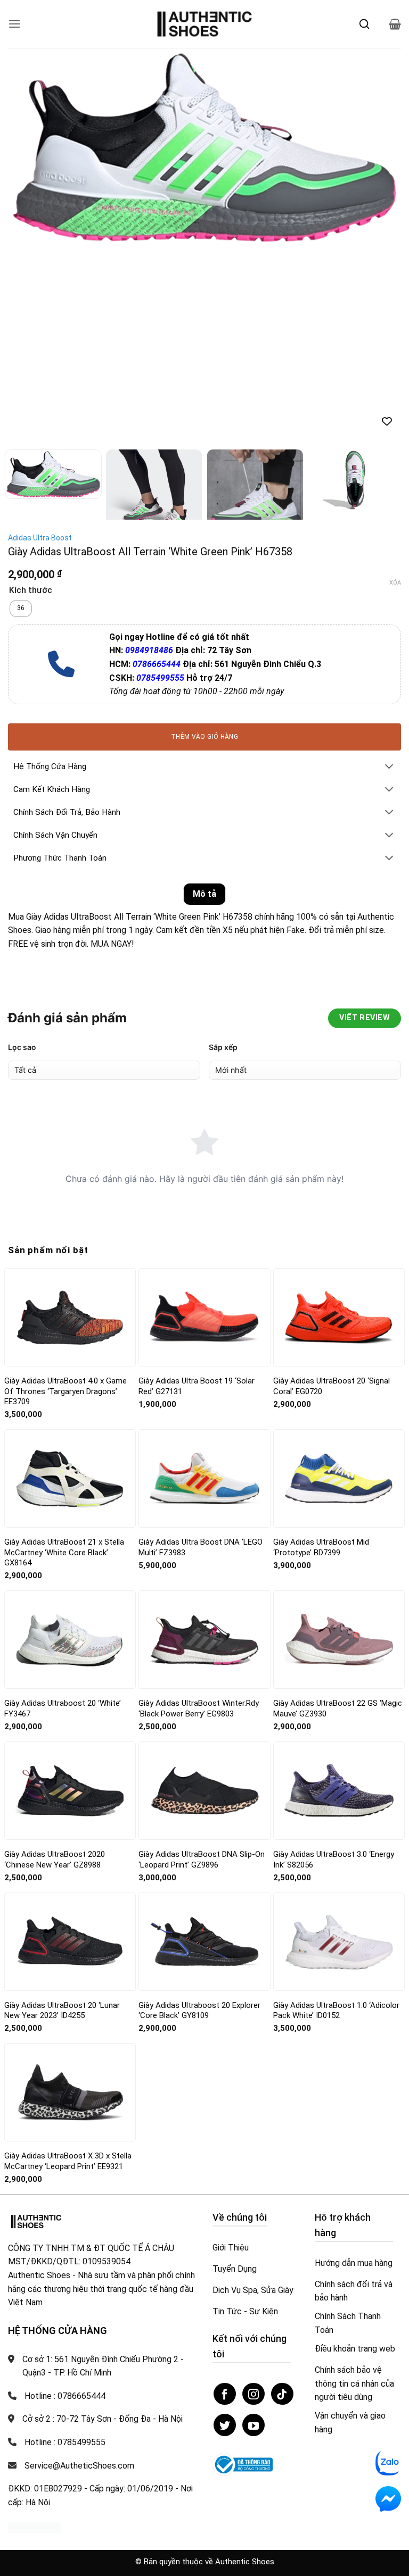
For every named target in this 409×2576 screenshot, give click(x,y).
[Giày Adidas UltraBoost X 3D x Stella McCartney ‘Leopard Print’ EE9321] (70, 2092)
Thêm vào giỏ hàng (204, 737)
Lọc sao (22, 1047)
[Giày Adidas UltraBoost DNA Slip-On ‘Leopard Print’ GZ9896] (204, 1790)
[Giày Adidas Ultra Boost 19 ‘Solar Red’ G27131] (204, 1317)
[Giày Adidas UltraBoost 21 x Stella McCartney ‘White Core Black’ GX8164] (70, 1479)
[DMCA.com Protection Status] (35, 2527)
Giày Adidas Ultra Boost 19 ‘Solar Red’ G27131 (197, 1386)
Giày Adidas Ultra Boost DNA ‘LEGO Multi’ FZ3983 (201, 1547)
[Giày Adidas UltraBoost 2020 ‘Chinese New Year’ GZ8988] (70, 1791)
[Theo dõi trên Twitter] (225, 2425)
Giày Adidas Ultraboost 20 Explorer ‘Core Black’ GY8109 (199, 2011)
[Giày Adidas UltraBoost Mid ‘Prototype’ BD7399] (339, 1478)
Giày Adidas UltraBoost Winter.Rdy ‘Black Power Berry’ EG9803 (199, 1708)
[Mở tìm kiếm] (364, 24)
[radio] (21, 608)
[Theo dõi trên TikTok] (282, 2394)
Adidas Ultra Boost (40, 538)
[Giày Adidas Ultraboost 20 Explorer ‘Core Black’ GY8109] (204, 1942)
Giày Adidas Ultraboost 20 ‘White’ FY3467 (63, 1708)
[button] (14, 24)
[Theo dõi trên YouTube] (253, 2425)
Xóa (395, 583)
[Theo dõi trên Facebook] (225, 2394)
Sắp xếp (223, 1047)
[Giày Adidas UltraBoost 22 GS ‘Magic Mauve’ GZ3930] (339, 1640)
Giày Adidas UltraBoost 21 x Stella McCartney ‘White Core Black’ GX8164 (64, 1552)
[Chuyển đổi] (389, 767)
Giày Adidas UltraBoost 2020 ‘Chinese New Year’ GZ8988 (55, 1860)
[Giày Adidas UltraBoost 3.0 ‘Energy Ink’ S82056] (339, 1791)
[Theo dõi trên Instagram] (253, 2394)
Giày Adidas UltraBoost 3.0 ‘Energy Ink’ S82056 (334, 1860)
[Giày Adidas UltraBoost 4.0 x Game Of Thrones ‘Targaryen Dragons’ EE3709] (70, 1317)
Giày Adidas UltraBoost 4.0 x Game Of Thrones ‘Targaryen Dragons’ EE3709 (66, 1391)
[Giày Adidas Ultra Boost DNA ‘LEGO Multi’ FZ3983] (204, 1478)
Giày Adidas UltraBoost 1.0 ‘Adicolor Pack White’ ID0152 (336, 2011)
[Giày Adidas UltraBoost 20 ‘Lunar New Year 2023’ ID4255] (70, 1941)
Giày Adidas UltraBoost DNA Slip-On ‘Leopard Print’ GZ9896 (202, 1860)
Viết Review (365, 1018)
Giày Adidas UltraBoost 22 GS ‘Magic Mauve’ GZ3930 (338, 1708)
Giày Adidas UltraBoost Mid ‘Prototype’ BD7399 (321, 1547)
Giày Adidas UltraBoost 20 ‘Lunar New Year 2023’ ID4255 (62, 2011)
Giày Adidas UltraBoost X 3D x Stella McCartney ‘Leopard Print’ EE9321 (68, 2161)
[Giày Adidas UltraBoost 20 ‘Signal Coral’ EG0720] (339, 1317)
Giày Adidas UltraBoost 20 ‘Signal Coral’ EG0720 (332, 1386)
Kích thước (31, 591)
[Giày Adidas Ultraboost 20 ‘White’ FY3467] (70, 1640)
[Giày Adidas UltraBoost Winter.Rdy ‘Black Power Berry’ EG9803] (204, 1640)
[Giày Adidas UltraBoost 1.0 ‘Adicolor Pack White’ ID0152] (339, 1942)
